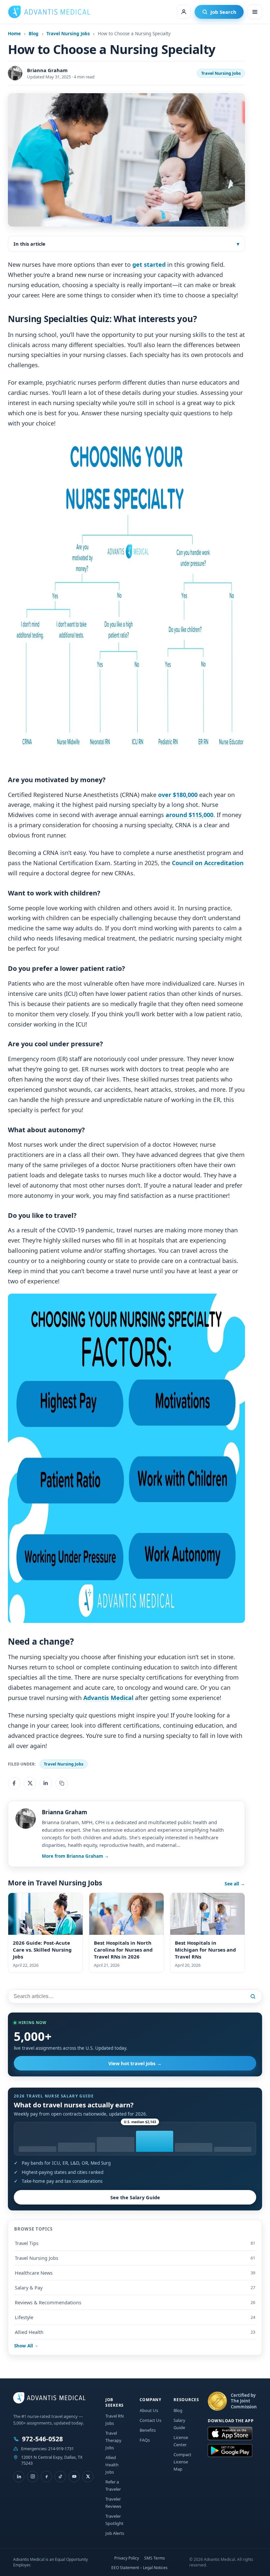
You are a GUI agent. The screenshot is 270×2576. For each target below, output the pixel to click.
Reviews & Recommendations (135, 2302)
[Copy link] (62, 1783)
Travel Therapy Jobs (113, 2440)
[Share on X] (30, 1783)
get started (149, 264)
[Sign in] (184, 12)
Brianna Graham (47, 70)
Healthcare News (135, 2273)
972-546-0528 (42, 2439)
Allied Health (135, 2332)
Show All (24, 2346)
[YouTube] (74, 2476)
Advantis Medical (108, 1698)
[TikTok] (60, 2476)
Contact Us (150, 2420)
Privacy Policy (127, 2558)
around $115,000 (189, 815)
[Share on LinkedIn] (46, 1783)
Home (14, 34)
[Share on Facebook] (14, 1783)
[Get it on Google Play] (230, 2451)
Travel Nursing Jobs (68, 34)
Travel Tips (135, 2243)
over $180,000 (178, 795)
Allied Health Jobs (112, 2465)
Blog (34, 34)
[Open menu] (255, 12)
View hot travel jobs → (135, 2063)
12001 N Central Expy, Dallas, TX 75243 (52, 2460)
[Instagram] (33, 2476)
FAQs (145, 2440)
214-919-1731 (61, 2448)
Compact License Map (182, 2462)
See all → (235, 1884)
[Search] (254, 1996)
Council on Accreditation (208, 863)
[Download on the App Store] (230, 2434)
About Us (149, 2410)
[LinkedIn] (19, 2476)
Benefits (148, 2430)
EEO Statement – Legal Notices (139, 2568)
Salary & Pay (135, 2288)
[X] (88, 2476)
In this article (29, 244)
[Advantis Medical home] (49, 12)
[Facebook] (46, 2476)
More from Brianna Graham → (75, 1856)
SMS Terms (155, 2558)
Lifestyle (135, 2317)
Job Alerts (115, 2533)
